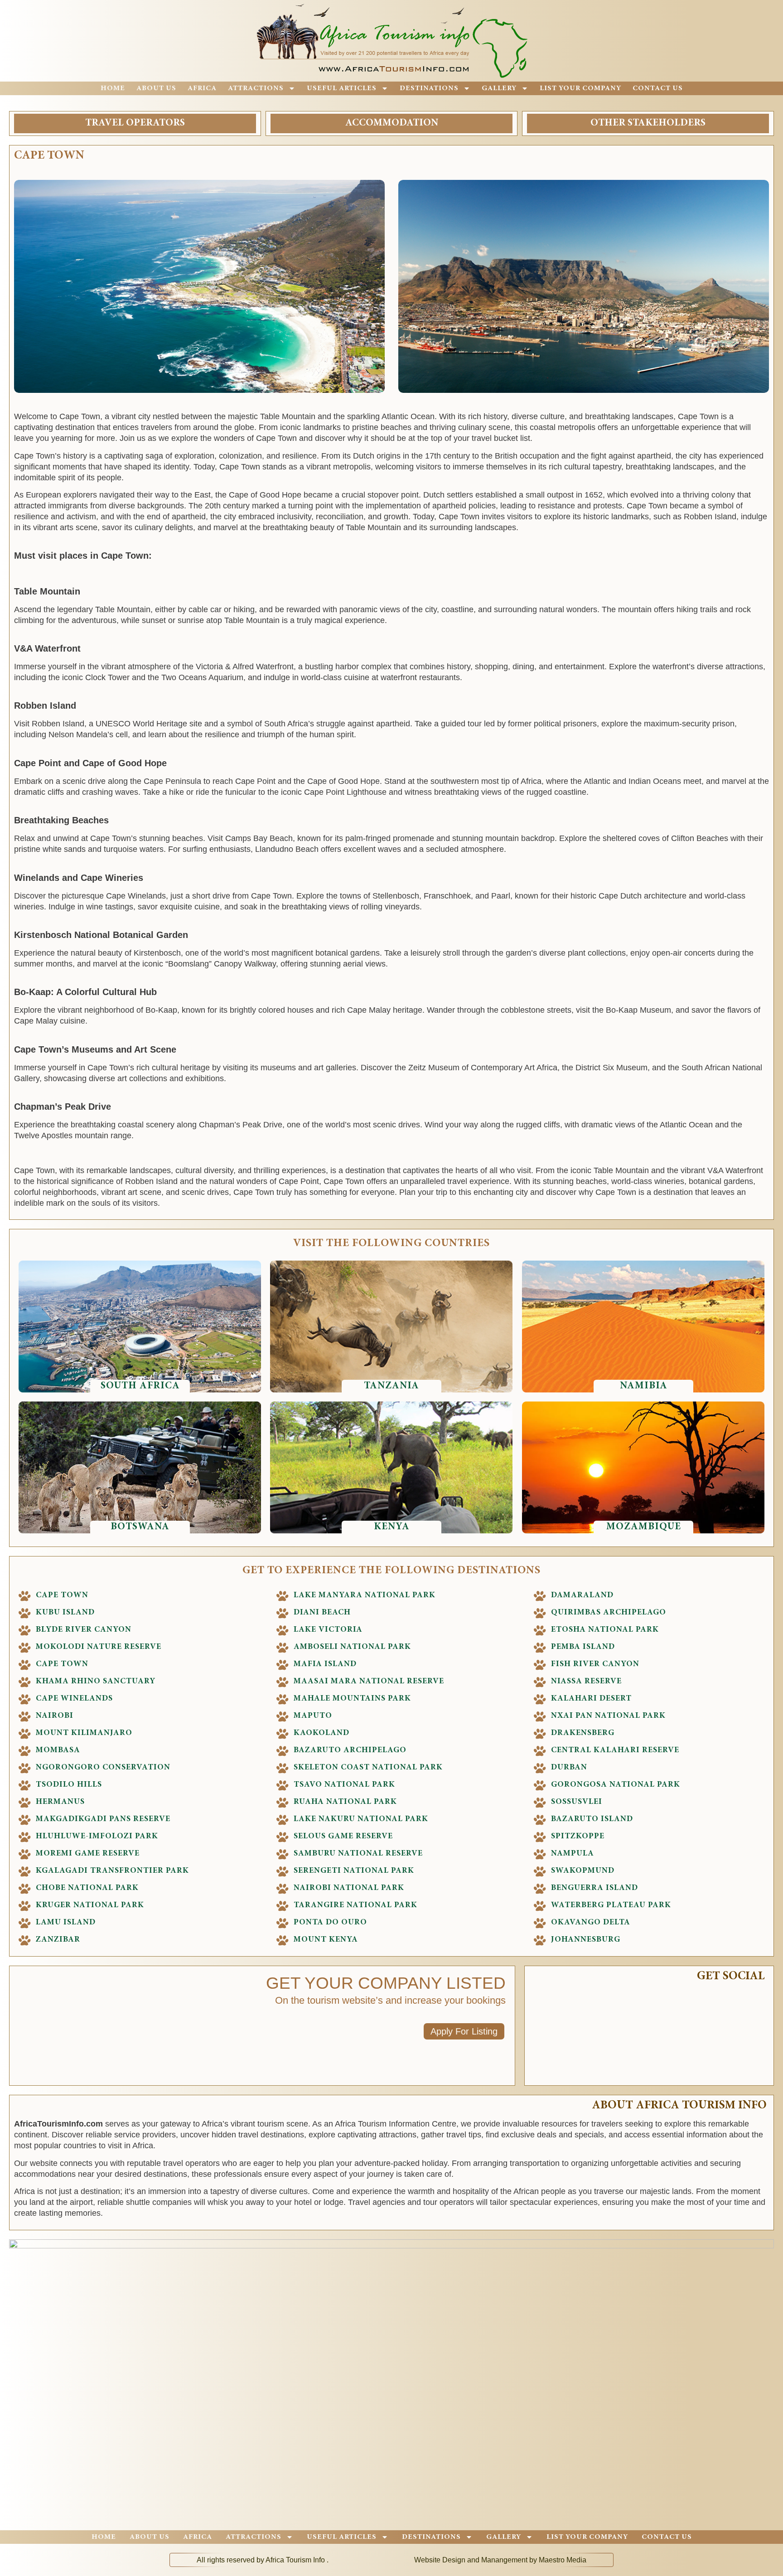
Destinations (429, 88)
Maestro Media (563, 2560)
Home (113, 88)
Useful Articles (342, 88)
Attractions (256, 88)
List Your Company (580, 88)
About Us (156, 88)
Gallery (499, 88)
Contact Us (658, 88)
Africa (202, 88)
